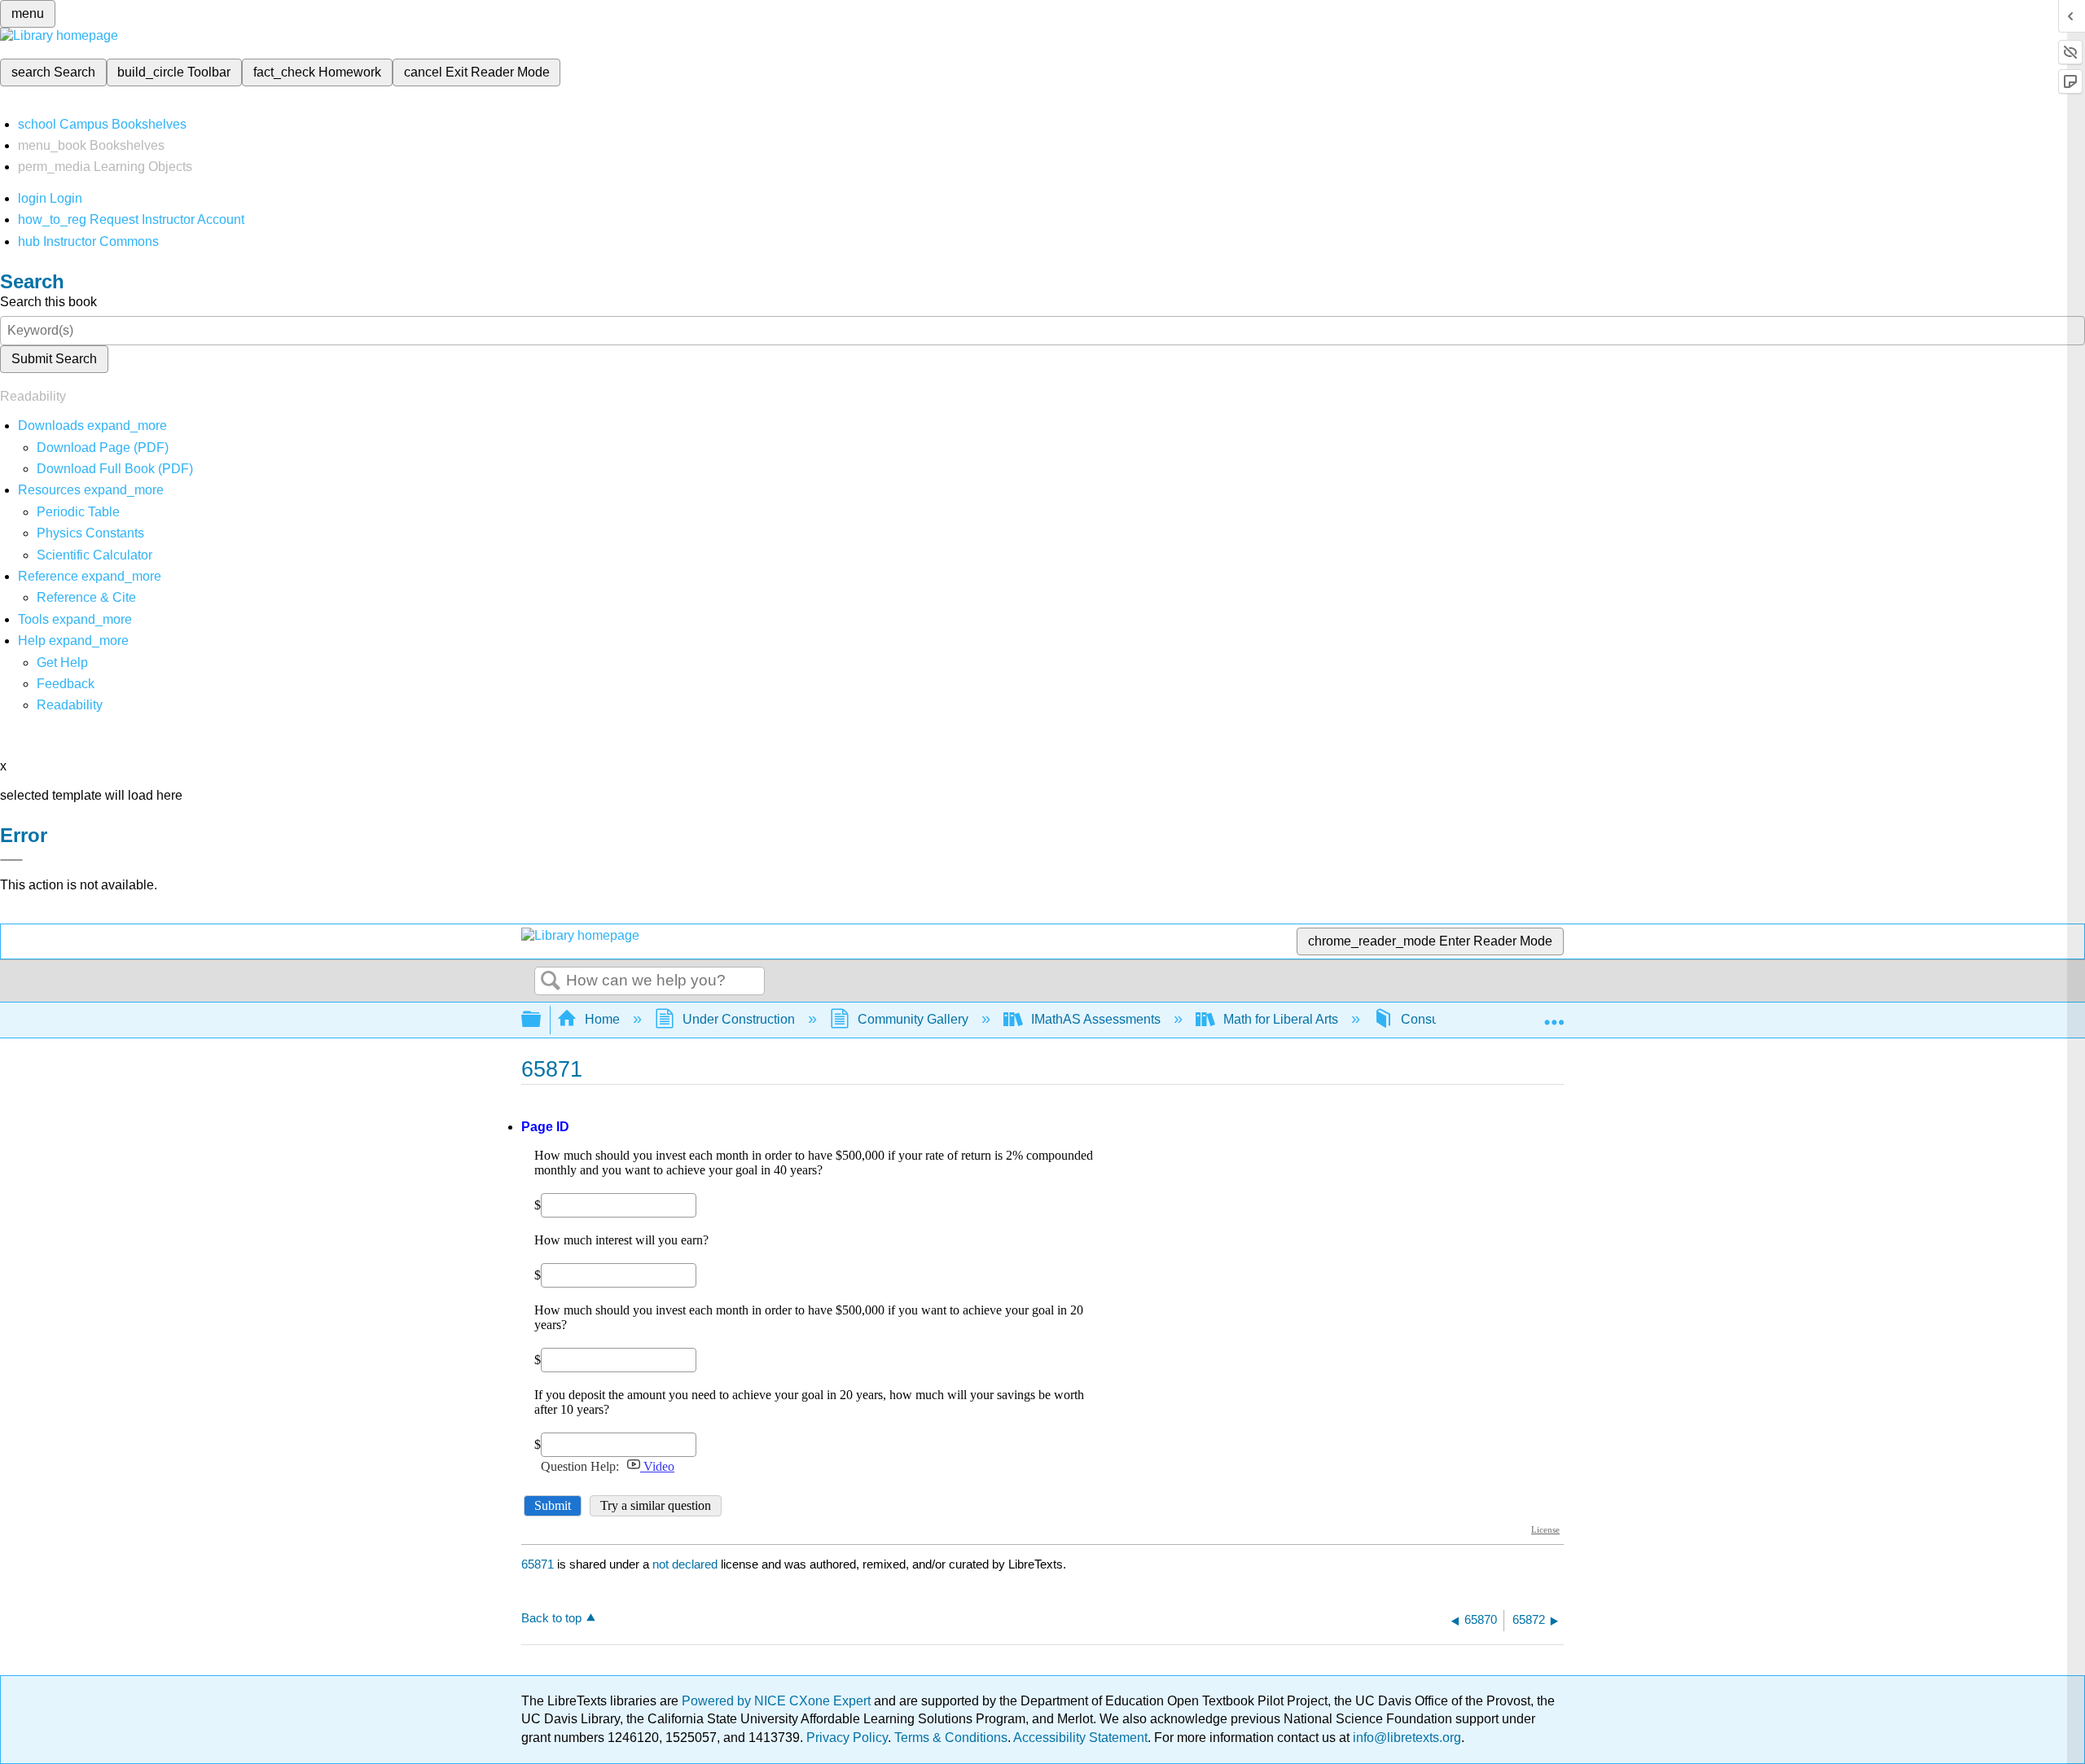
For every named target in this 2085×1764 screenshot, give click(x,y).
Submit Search (54, 359)
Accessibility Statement (1080, 1738)
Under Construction (739, 1019)
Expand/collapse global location (1554, 1015)
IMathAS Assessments (1096, 1019)
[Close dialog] (11, 860)
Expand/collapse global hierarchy (542, 1020)
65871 (538, 1564)
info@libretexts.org (1405, 1738)
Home (602, 1019)
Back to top (551, 1618)
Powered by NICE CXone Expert (778, 1701)
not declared (687, 1564)
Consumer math (1447, 1019)
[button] (66, 684)
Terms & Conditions (951, 1738)
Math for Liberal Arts (1281, 1019)
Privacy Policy (847, 1738)
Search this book (48, 302)
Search (551, 981)
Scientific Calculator (94, 555)
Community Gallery (913, 1019)
